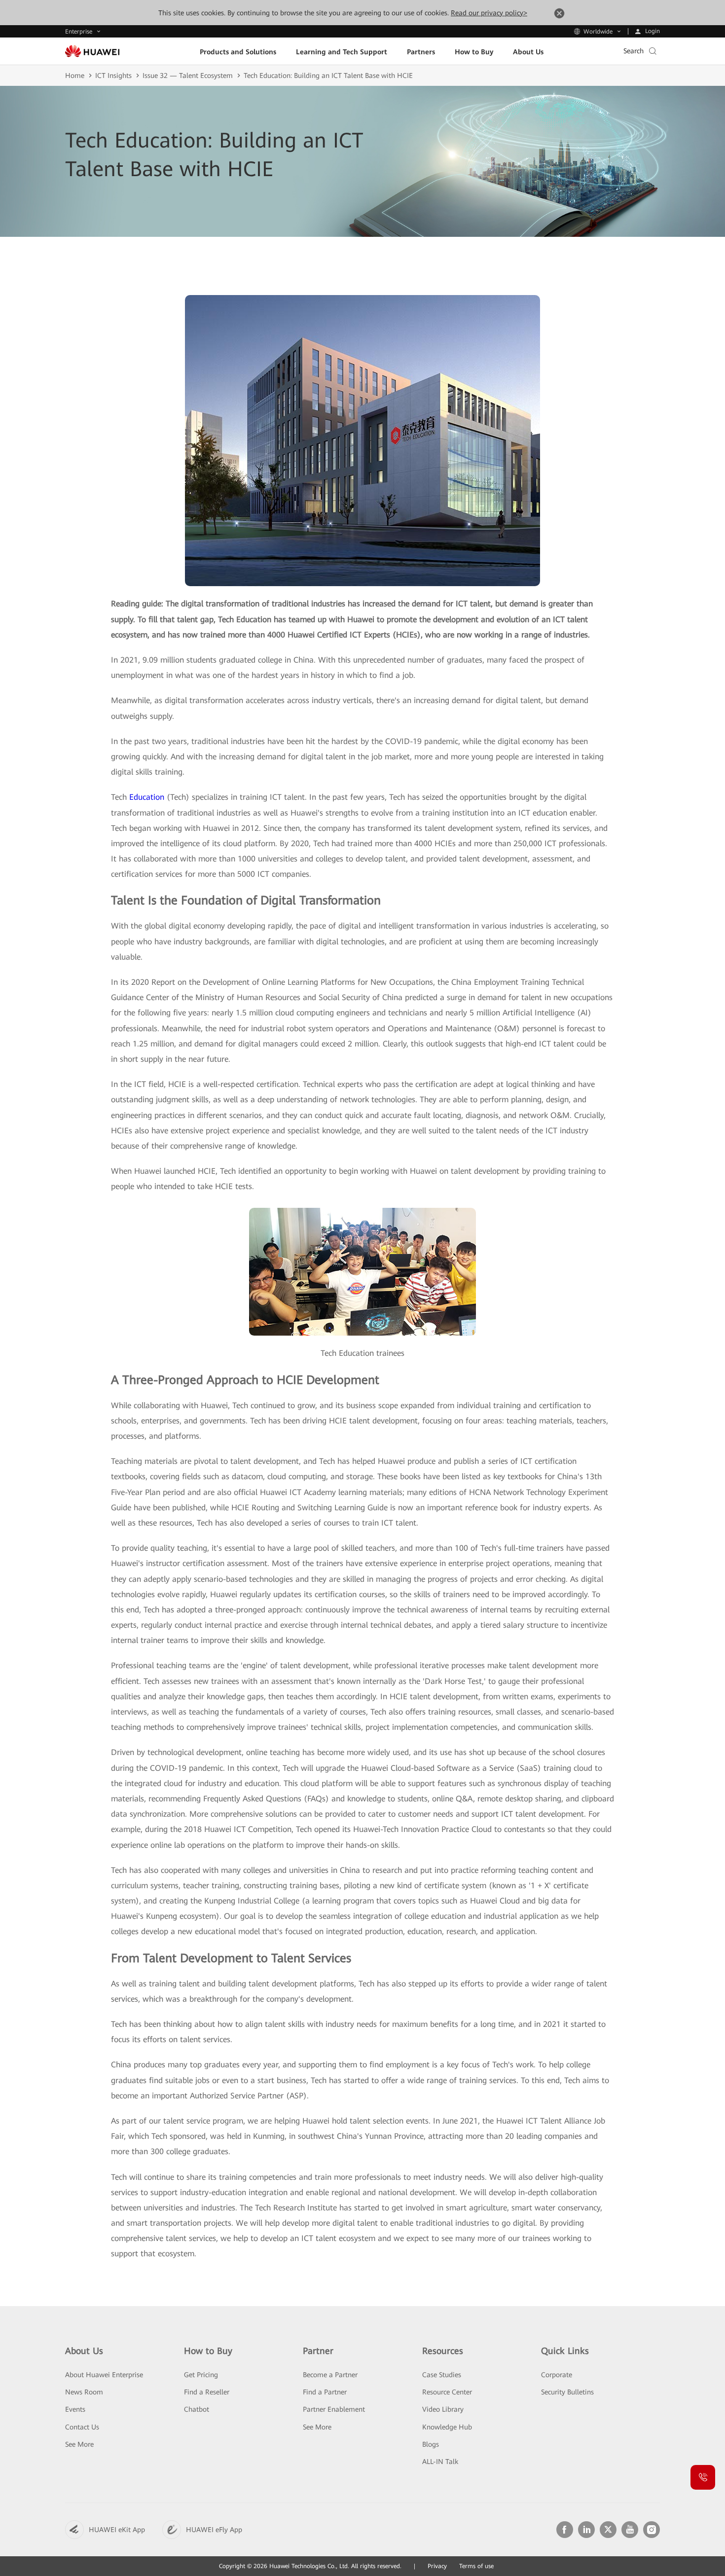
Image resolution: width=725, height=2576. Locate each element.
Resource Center (447, 2392)
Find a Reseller (207, 2392)
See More (79, 2444)
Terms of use (476, 2566)
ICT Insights (113, 75)
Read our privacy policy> (489, 13)
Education (147, 797)
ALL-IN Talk (440, 2462)
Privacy (437, 2566)
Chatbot (197, 2409)
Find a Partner (325, 2392)
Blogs (431, 2444)
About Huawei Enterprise (104, 2375)
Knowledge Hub (447, 2427)
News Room (84, 2392)
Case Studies (442, 2375)
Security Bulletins (567, 2392)
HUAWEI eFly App (214, 2530)
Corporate (557, 2375)
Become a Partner (330, 2375)
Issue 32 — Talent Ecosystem (188, 75)
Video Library (443, 2409)
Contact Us (82, 2427)
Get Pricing (201, 2375)
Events (75, 2409)
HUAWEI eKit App (117, 2530)
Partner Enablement (334, 2409)
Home (75, 75)
